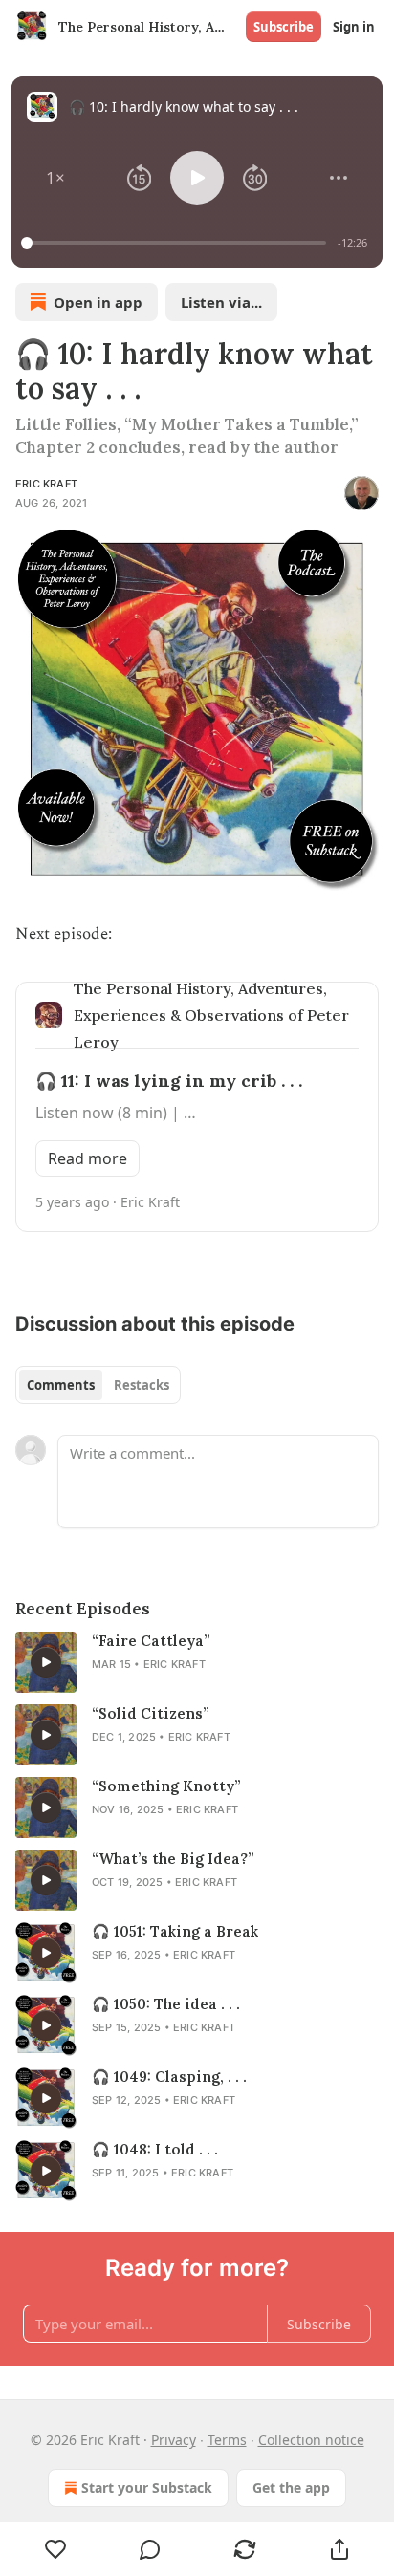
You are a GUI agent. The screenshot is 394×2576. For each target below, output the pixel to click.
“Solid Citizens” (151, 1713)
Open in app (98, 302)
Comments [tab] (61, 1385)
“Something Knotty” (166, 1786)
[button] (55, 178)
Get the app (291, 2488)
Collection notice (311, 2440)
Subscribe (284, 27)
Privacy (174, 2440)
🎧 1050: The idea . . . (166, 2004)
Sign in (354, 27)
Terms (227, 2440)
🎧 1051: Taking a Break (175, 1931)
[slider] (176, 243)
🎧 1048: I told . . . (155, 2149)
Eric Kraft (46, 484)
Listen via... (221, 302)
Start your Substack (147, 2488)
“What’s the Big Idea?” (173, 1859)
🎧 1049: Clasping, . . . (169, 2077)
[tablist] (98, 1385)
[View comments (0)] (151, 2549)
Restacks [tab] (142, 1385)
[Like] (55, 2549)
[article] (197, 1662)
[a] (46, 1662)
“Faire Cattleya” (151, 1641)
